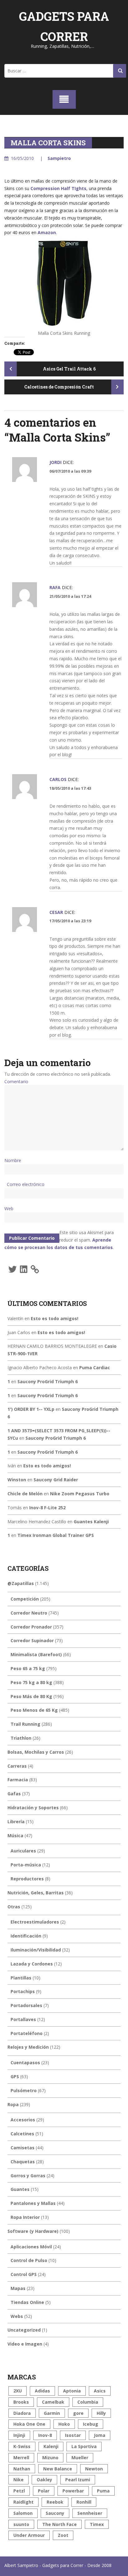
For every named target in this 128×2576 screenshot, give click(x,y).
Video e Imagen (25, 2344)
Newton (94, 2469)
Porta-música (26, 1865)
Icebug (91, 2424)
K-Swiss (22, 2446)
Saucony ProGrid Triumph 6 (48, 1381)
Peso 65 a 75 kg (28, 1668)
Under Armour (29, 2535)
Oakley (44, 2480)
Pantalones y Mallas (33, 2203)
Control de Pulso (29, 2260)
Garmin (52, 2413)
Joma (100, 2435)
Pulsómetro (24, 2090)
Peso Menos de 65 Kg (34, 1710)
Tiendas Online (27, 2302)
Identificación (26, 1936)
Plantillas (21, 1978)
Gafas (14, 1794)
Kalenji (51, 2446)
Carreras (17, 1766)
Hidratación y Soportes (33, 1808)
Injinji (19, 2435)
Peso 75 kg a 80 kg (31, 1682)
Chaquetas (23, 2162)
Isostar (73, 2435)
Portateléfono (27, 2033)
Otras (14, 1907)
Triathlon (21, 1738)
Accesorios (23, 2120)
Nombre (13, 1160)
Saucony (55, 2513)
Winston (17, 1480)
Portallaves (23, 2019)
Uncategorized (24, 2330)
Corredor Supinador (32, 1640)
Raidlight (23, 2502)
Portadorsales (26, 2005)
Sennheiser (90, 2513)
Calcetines (22, 2134)
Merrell (21, 2458)
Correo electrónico (26, 1184)
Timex (97, 2524)
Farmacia (18, 1780)
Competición (25, 1599)
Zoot (63, 2535)
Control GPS (24, 2274)
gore (78, 2413)
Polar (44, 2491)
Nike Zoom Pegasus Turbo (80, 1494)
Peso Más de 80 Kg (31, 1696)
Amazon (47, 232)
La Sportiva (84, 2446)
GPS (15, 2076)
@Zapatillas (21, 1583)
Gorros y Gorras (28, 2176)
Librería (16, 1822)
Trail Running (25, 1724)
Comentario (16, 1081)
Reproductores (27, 1879)
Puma (103, 2491)
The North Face (59, 2524)
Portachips (23, 1991)
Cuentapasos (25, 2063)
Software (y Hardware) (33, 2231)
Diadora (22, 2413)
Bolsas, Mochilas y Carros (36, 1752)
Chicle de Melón (25, 1494)
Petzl (19, 2491)
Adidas (42, 2391)
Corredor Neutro (29, 1613)
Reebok (55, 2502)
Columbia (88, 2402)
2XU (18, 2391)
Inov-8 (45, 2435)
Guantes (20, 2189)
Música (15, 1835)
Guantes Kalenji (91, 1522)
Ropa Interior (25, 2217)
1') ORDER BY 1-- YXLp (31, 1409)
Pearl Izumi (78, 2480)
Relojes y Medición (28, 2047)
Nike (18, 2480)
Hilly (101, 2413)
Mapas (18, 2288)
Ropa (13, 2104)
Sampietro (59, 158)
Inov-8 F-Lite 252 (47, 1508)
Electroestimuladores (35, 1922)
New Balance (58, 2469)
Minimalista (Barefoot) (36, 1654)
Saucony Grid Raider (56, 1480)
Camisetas (23, 2148)
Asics (100, 2391)
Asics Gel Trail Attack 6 (69, 369)
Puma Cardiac (95, 1368)
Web (9, 1208)
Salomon (23, 2513)
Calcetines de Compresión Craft (59, 387)
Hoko (64, 2424)
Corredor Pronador (31, 1627)
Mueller (80, 2458)
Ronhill (84, 2502)
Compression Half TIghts (58, 188)
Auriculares (23, 1851)
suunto (21, 2524)
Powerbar (73, 2491)
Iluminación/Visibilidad (36, 1950)
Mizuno (50, 2458)
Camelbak (53, 2402)
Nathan (22, 2469)
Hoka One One (29, 2424)
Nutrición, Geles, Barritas (36, 1893)
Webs (17, 2316)
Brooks (21, 2402)
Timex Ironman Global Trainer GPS (56, 1535)
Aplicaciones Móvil (31, 2247)
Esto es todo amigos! (55, 1318)
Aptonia (72, 2391)
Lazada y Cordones (32, 1964)
